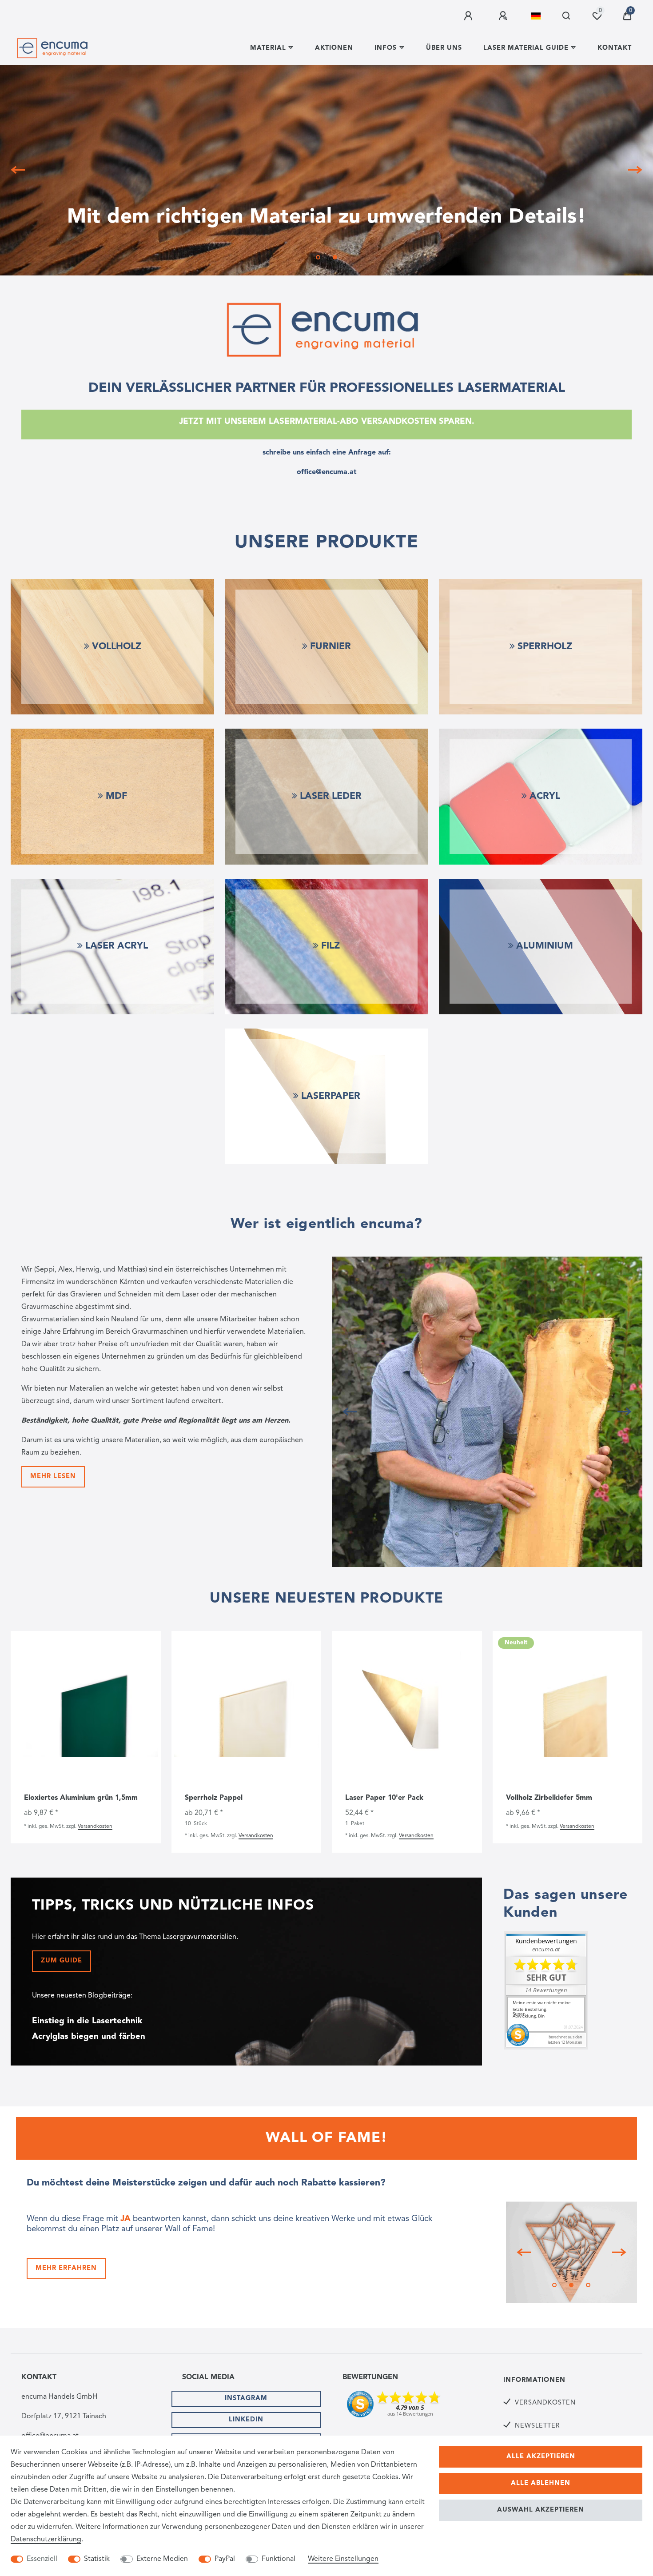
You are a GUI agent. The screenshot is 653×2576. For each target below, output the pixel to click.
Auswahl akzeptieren (541, 2510)
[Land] (536, 16)
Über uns (444, 48)
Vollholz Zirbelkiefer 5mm (549, 1798)
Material (268, 48)
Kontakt (615, 48)
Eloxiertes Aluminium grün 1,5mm (81, 1798)
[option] (326, 170)
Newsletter (538, 2426)
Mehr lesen (53, 1477)
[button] (21, 170)
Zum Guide (62, 1961)
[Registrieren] (504, 16)
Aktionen (334, 48)
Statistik (97, 2559)
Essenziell (42, 2559)
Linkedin (246, 2420)
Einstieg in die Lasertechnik (87, 2021)
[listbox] (86, 1709)
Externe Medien (162, 2559)
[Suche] (567, 16)
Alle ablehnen (541, 2483)
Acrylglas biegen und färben (89, 2037)
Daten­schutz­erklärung (46, 2540)
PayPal (225, 2559)
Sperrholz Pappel (214, 1798)
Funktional (279, 2559)
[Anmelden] (470, 16)
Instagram (246, 2399)
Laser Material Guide (526, 48)
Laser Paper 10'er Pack (384, 1798)
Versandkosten (95, 1826)
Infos (386, 48)
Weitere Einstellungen (343, 2559)
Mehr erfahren (66, 2268)
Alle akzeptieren (541, 2457)
